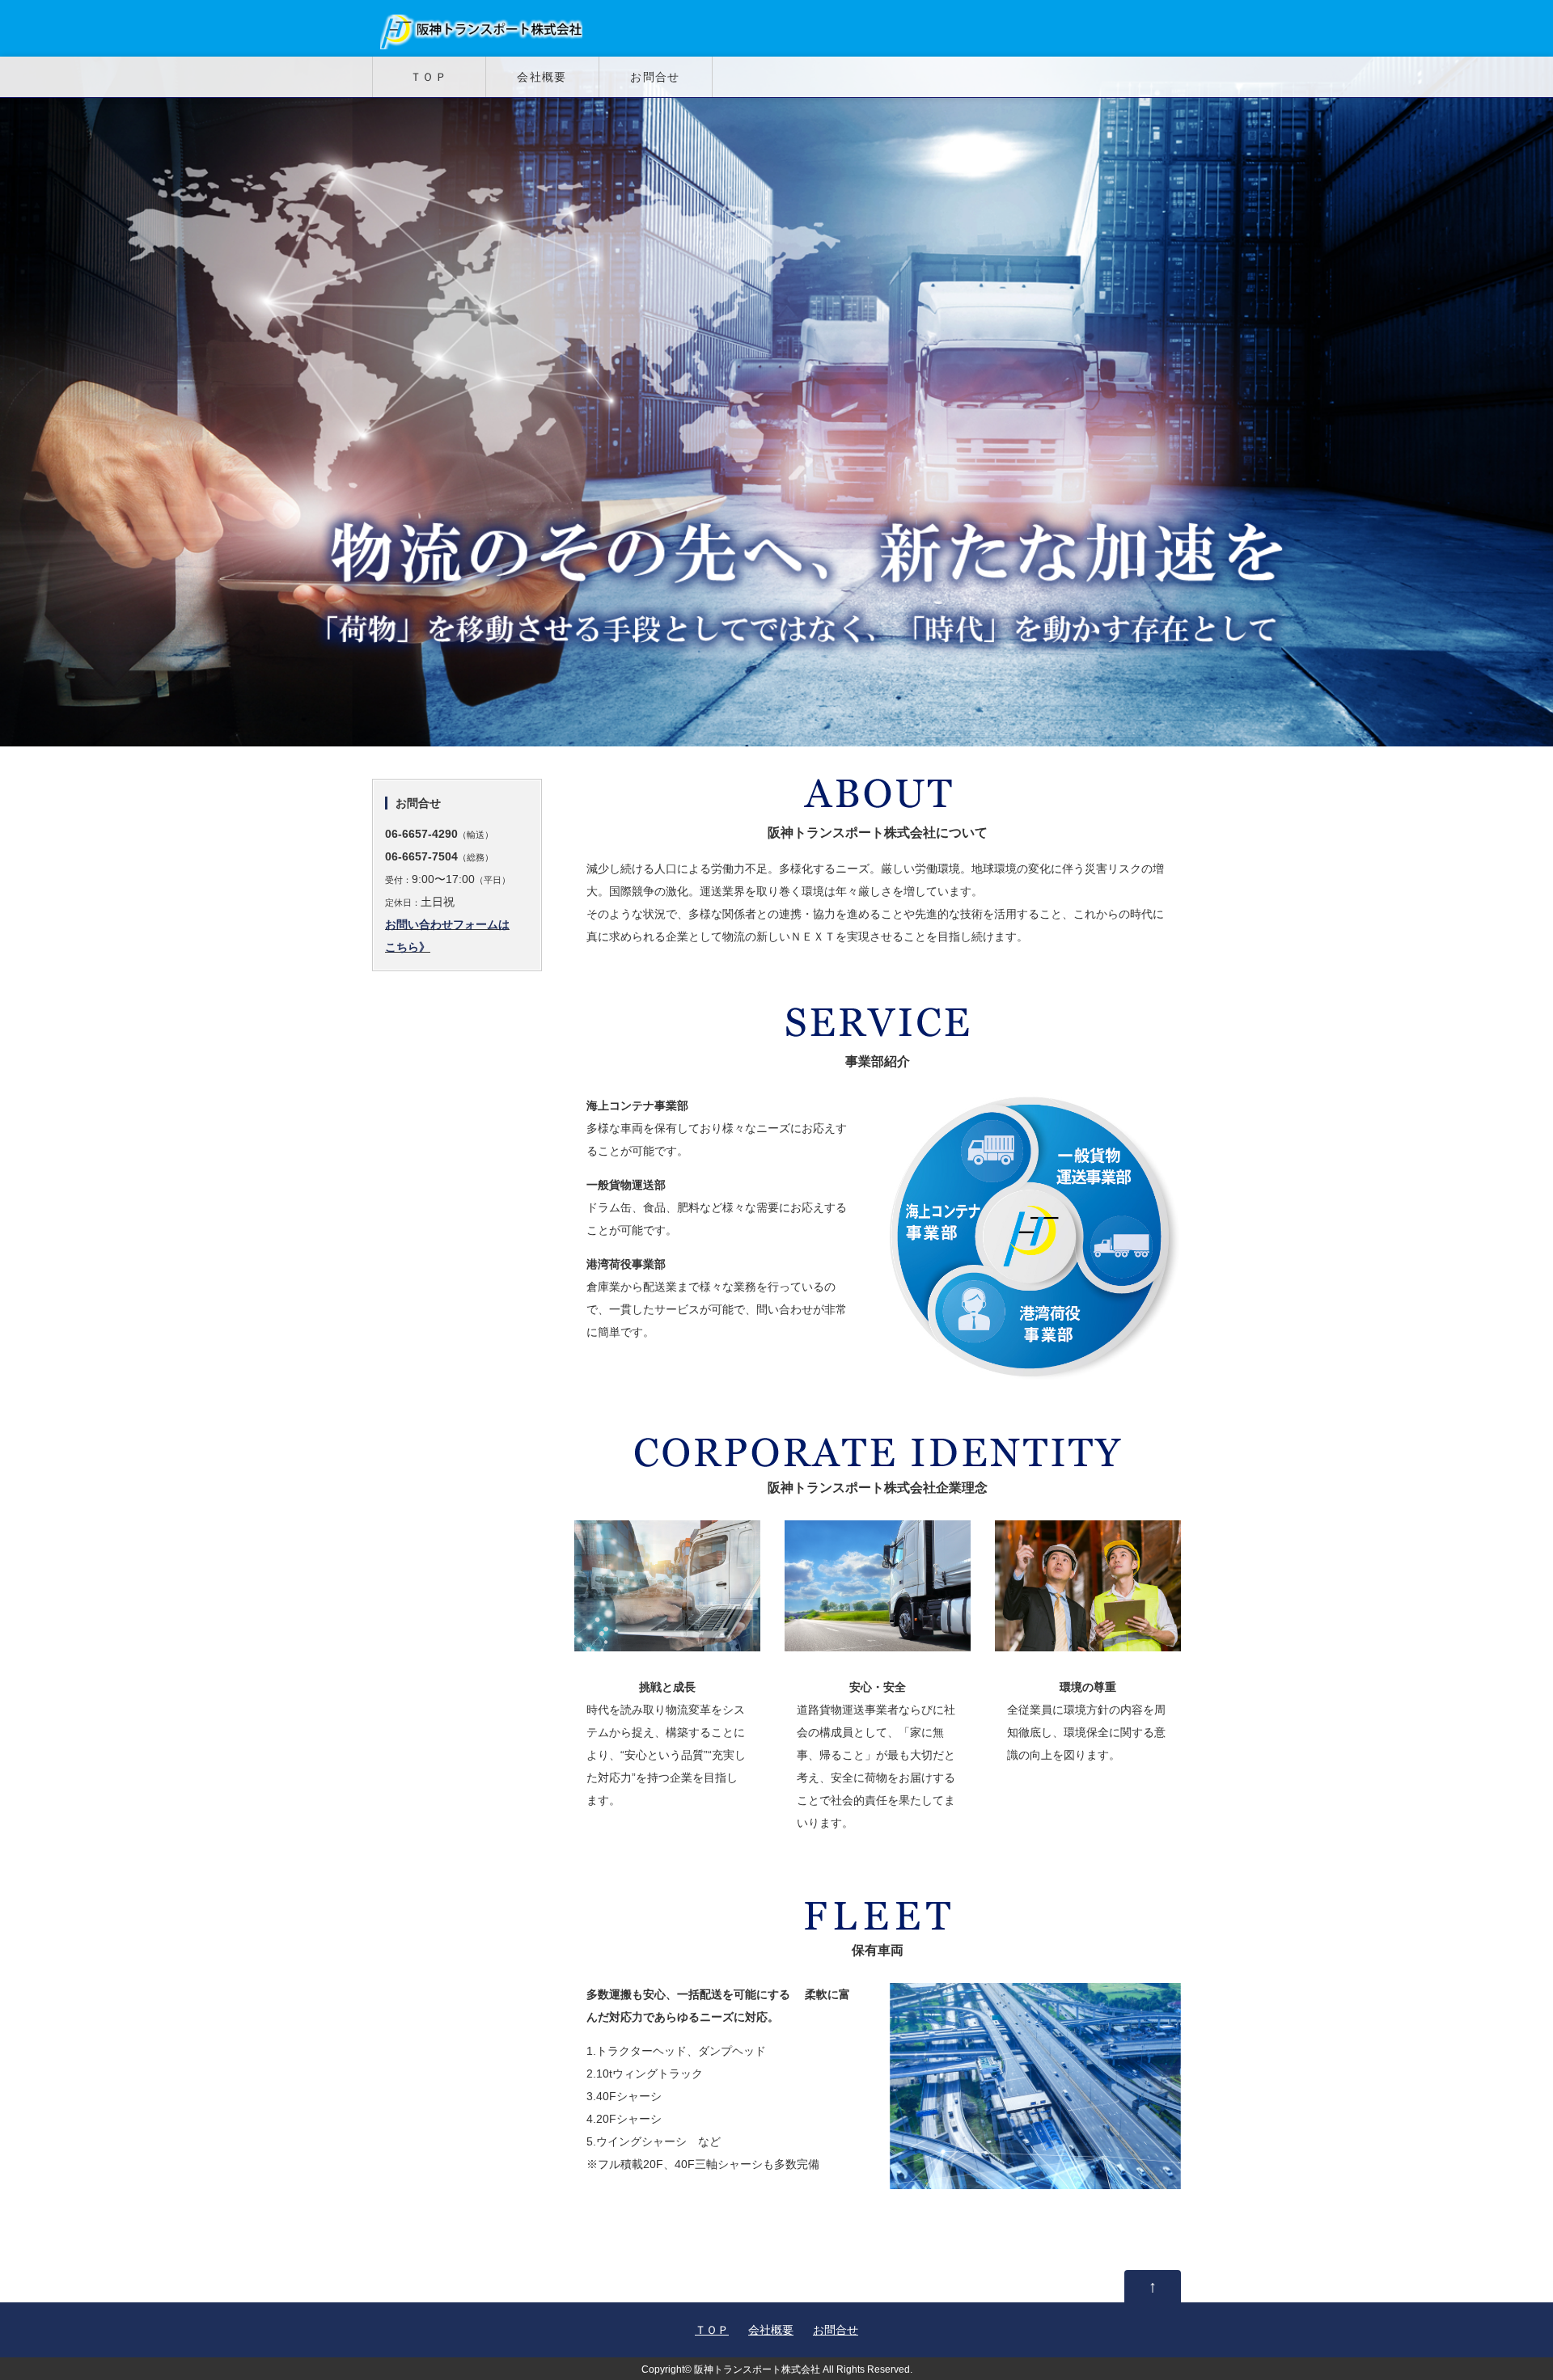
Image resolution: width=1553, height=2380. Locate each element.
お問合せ (655, 77)
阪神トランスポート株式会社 (757, 2369)
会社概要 (542, 77)
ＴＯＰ (429, 77)
